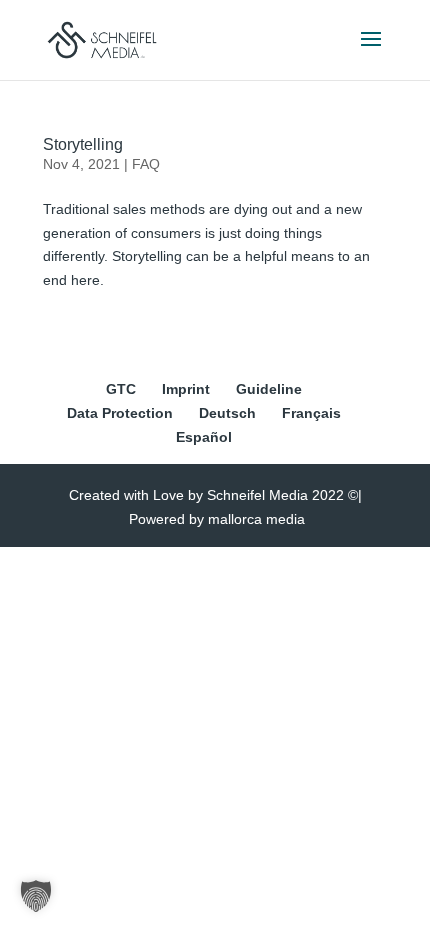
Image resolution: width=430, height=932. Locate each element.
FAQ (146, 164)
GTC (121, 389)
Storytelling (83, 144)
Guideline (269, 389)
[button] (36, 896)
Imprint (186, 389)
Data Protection (120, 413)
